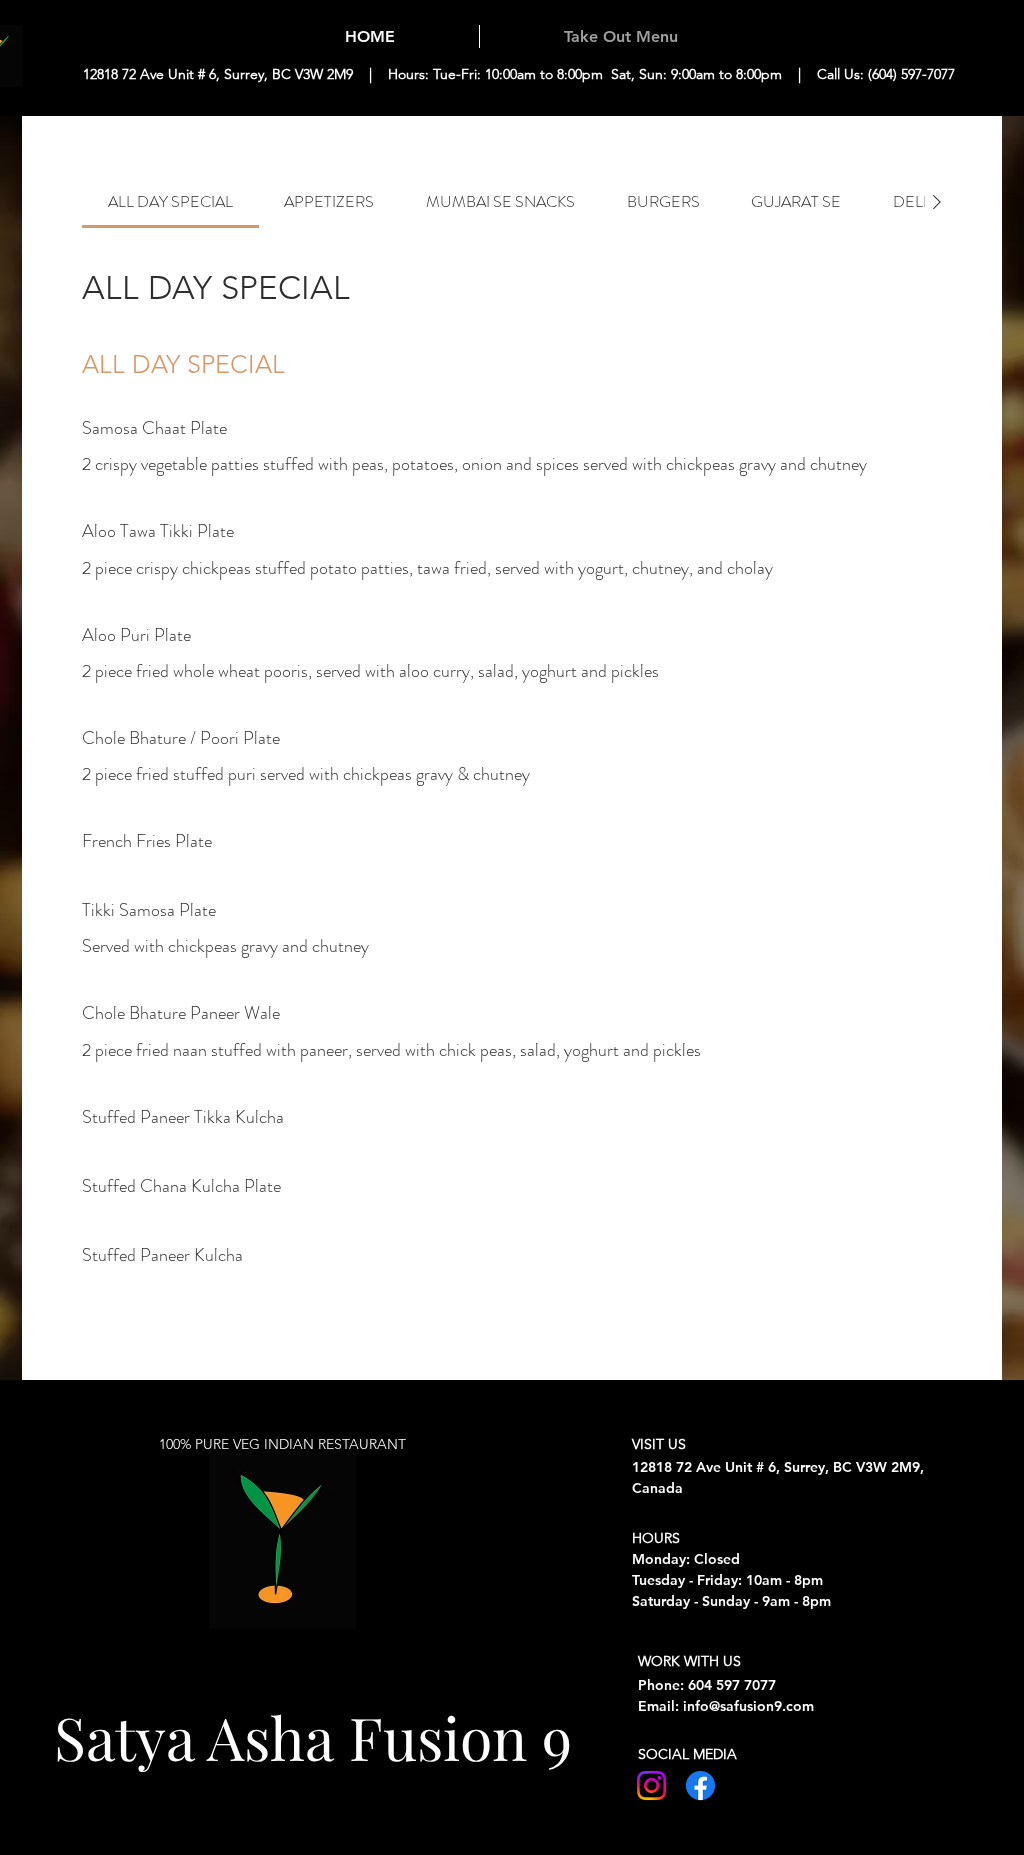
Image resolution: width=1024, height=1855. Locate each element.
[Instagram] (651, 1785)
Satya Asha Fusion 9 (313, 1736)
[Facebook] (700, 1785)
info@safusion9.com (748, 1706)
